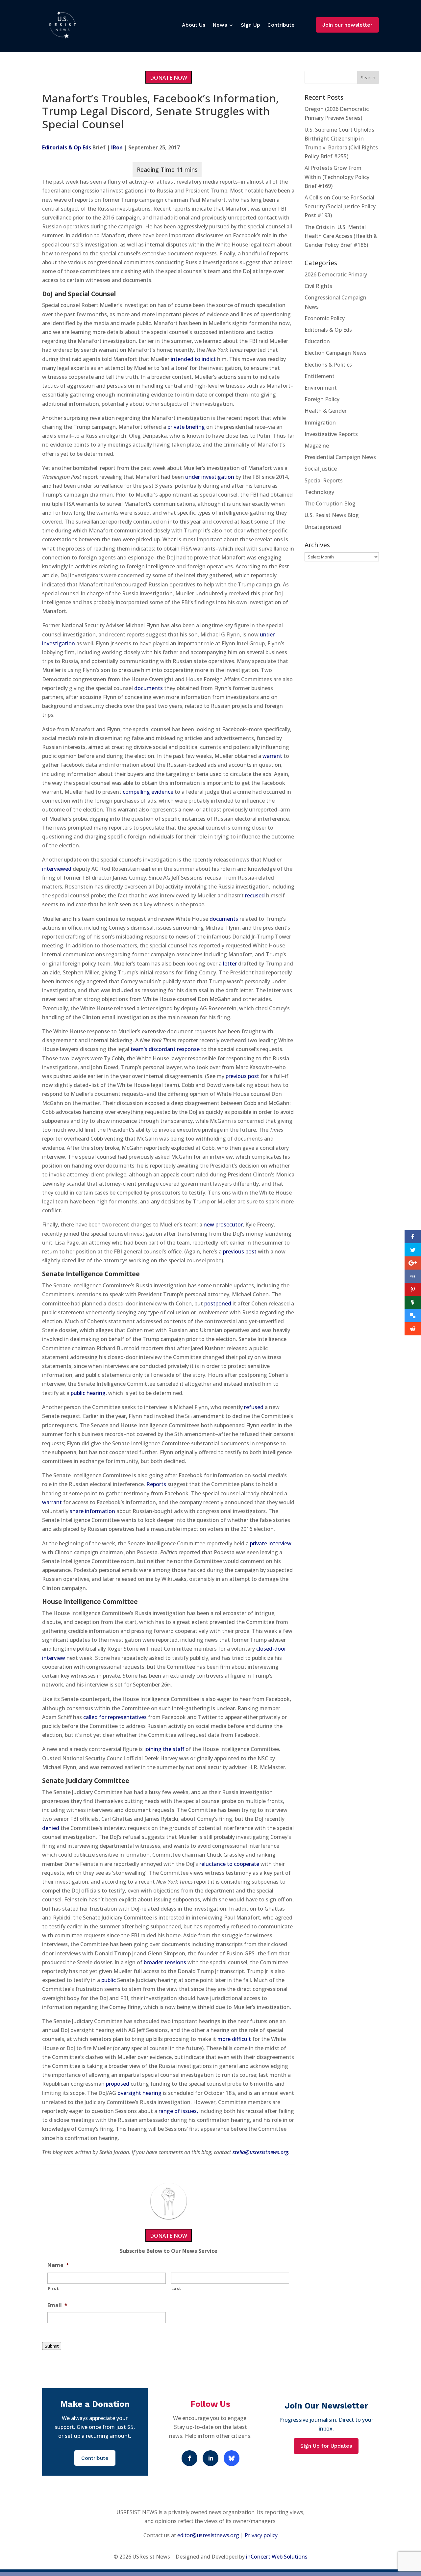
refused (254, 1407)
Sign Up (250, 25)
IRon (117, 147)
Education (317, 341)
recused (255, 895)
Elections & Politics (328, 365)
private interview (271, 1543)
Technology (319, 492)
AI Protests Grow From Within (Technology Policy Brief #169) (337, 177)
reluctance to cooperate (229, 1864)
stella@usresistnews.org (260, 2152)
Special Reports (324, 480)
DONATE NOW (169, 78)
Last (177, 2288)
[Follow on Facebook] (189, 2458)
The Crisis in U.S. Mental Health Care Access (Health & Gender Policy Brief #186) (341, 236)
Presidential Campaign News (340, 457)
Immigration (320, 423)
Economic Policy (325, 318)
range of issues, (178, 2111)
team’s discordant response (165, 1049)
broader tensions (165, 1962)
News (220, 25)
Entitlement (320, 376)
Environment (321, 388)
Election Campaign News (335, 353)
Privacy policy (261, 2535)
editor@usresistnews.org (208, 2535)
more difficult (234, 2039)
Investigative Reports (331, 434)
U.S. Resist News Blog (332, 515)
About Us (194, 25)
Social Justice (321, 469)
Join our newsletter (347, 25)
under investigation (210, 477)
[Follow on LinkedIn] (210, 2458)
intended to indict (193, 359)
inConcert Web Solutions (277, 2557)
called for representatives (115, 1717)
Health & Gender (326, 411)
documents (149, 688)
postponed (218, 1303)
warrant (272, 756)
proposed (118, 2084)
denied (51, 1828)
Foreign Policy (322, 399)
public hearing (88, 1393)
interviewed (57, 869)
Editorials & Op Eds (67, 147)
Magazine (317, 446)
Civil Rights (318, 286)
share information (92, 1511)
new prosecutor (223, 1224)
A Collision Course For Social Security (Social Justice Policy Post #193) (340, 206)
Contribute (281, 25)
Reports (156, 1484)
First (53, 2288)
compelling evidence (148, 792)
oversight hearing (139, 2093)
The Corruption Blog (330, 503)
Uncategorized (323, 527)
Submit (52, 2346)
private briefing (186, 427)
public (109, 1980)
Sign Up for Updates (326, 2446)
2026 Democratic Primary (336, 274)
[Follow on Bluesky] (232, 2458)
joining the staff (164, 1749)
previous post (242, 1076)
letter (230, 964)
